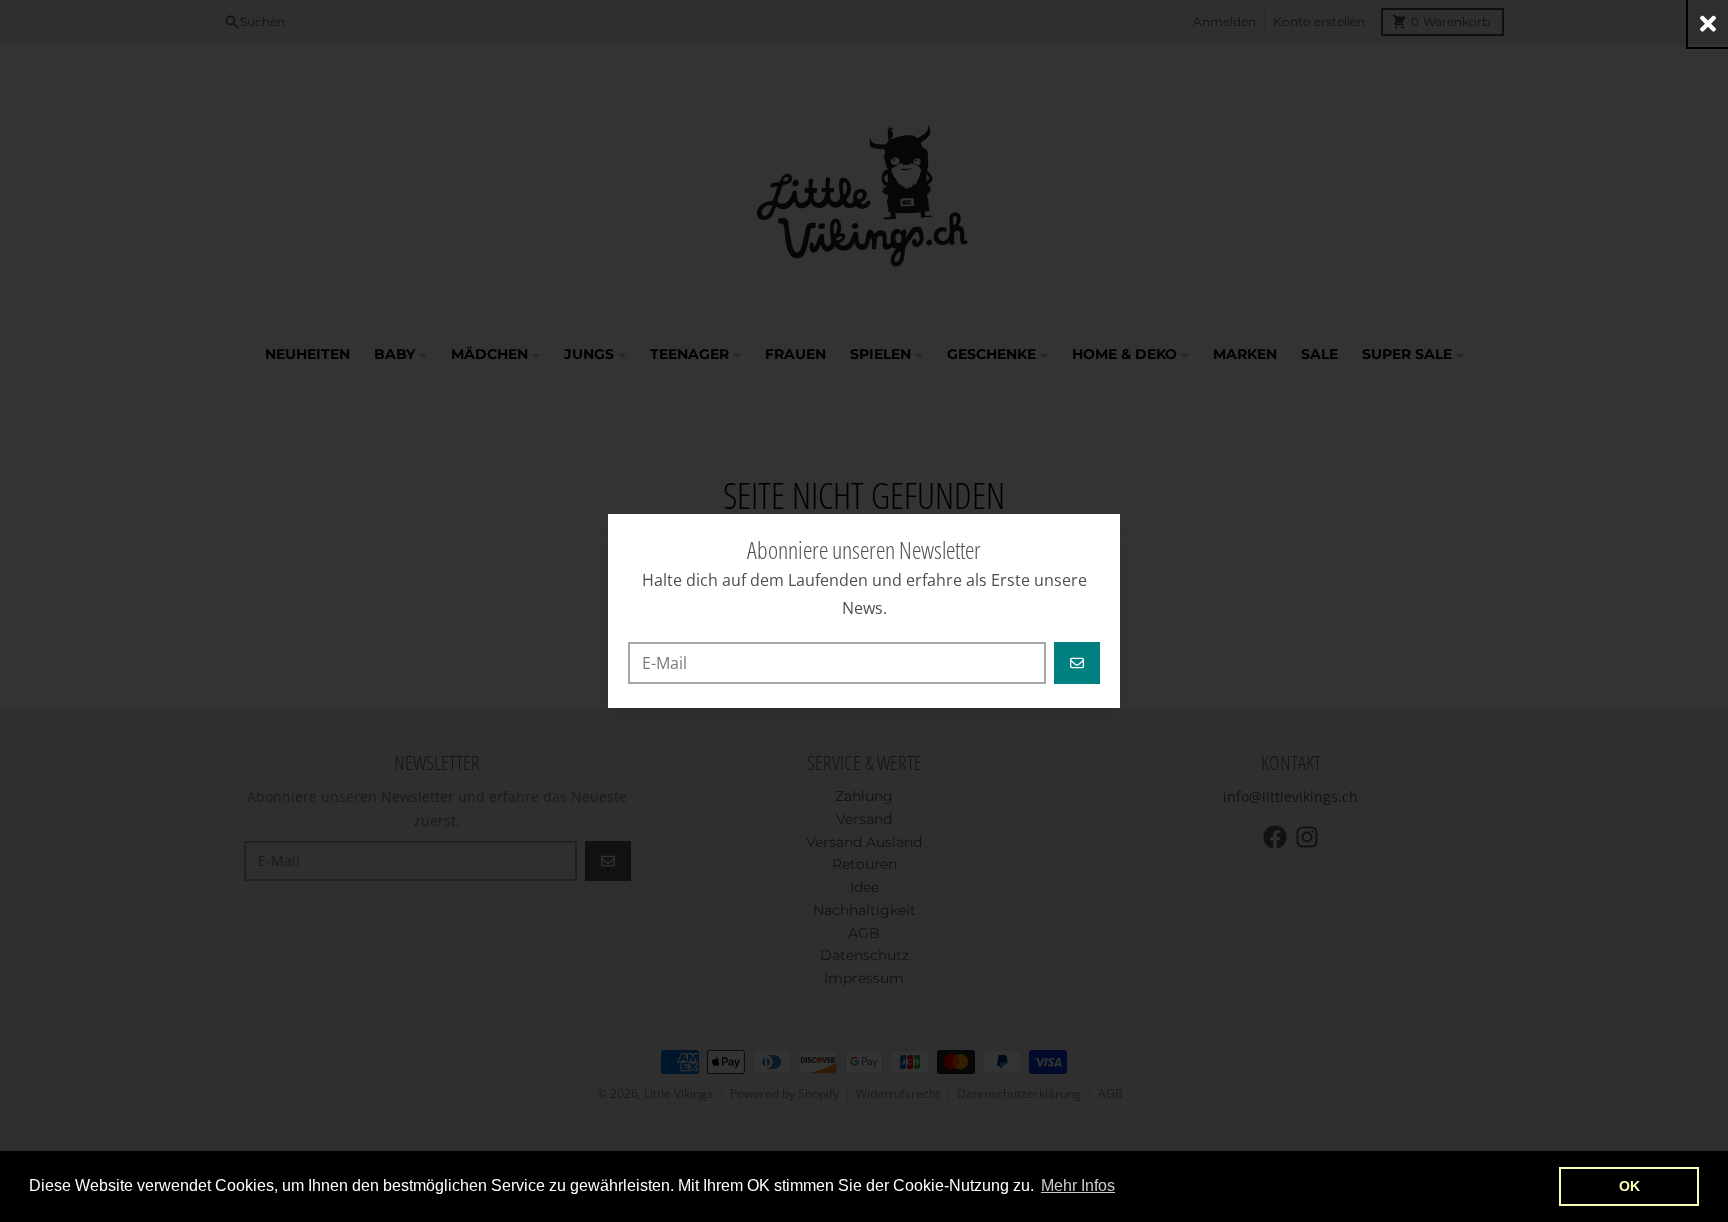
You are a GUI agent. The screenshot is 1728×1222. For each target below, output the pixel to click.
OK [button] (1629, 1186)
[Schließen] (1708, 23)
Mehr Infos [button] (1078, 1185)
